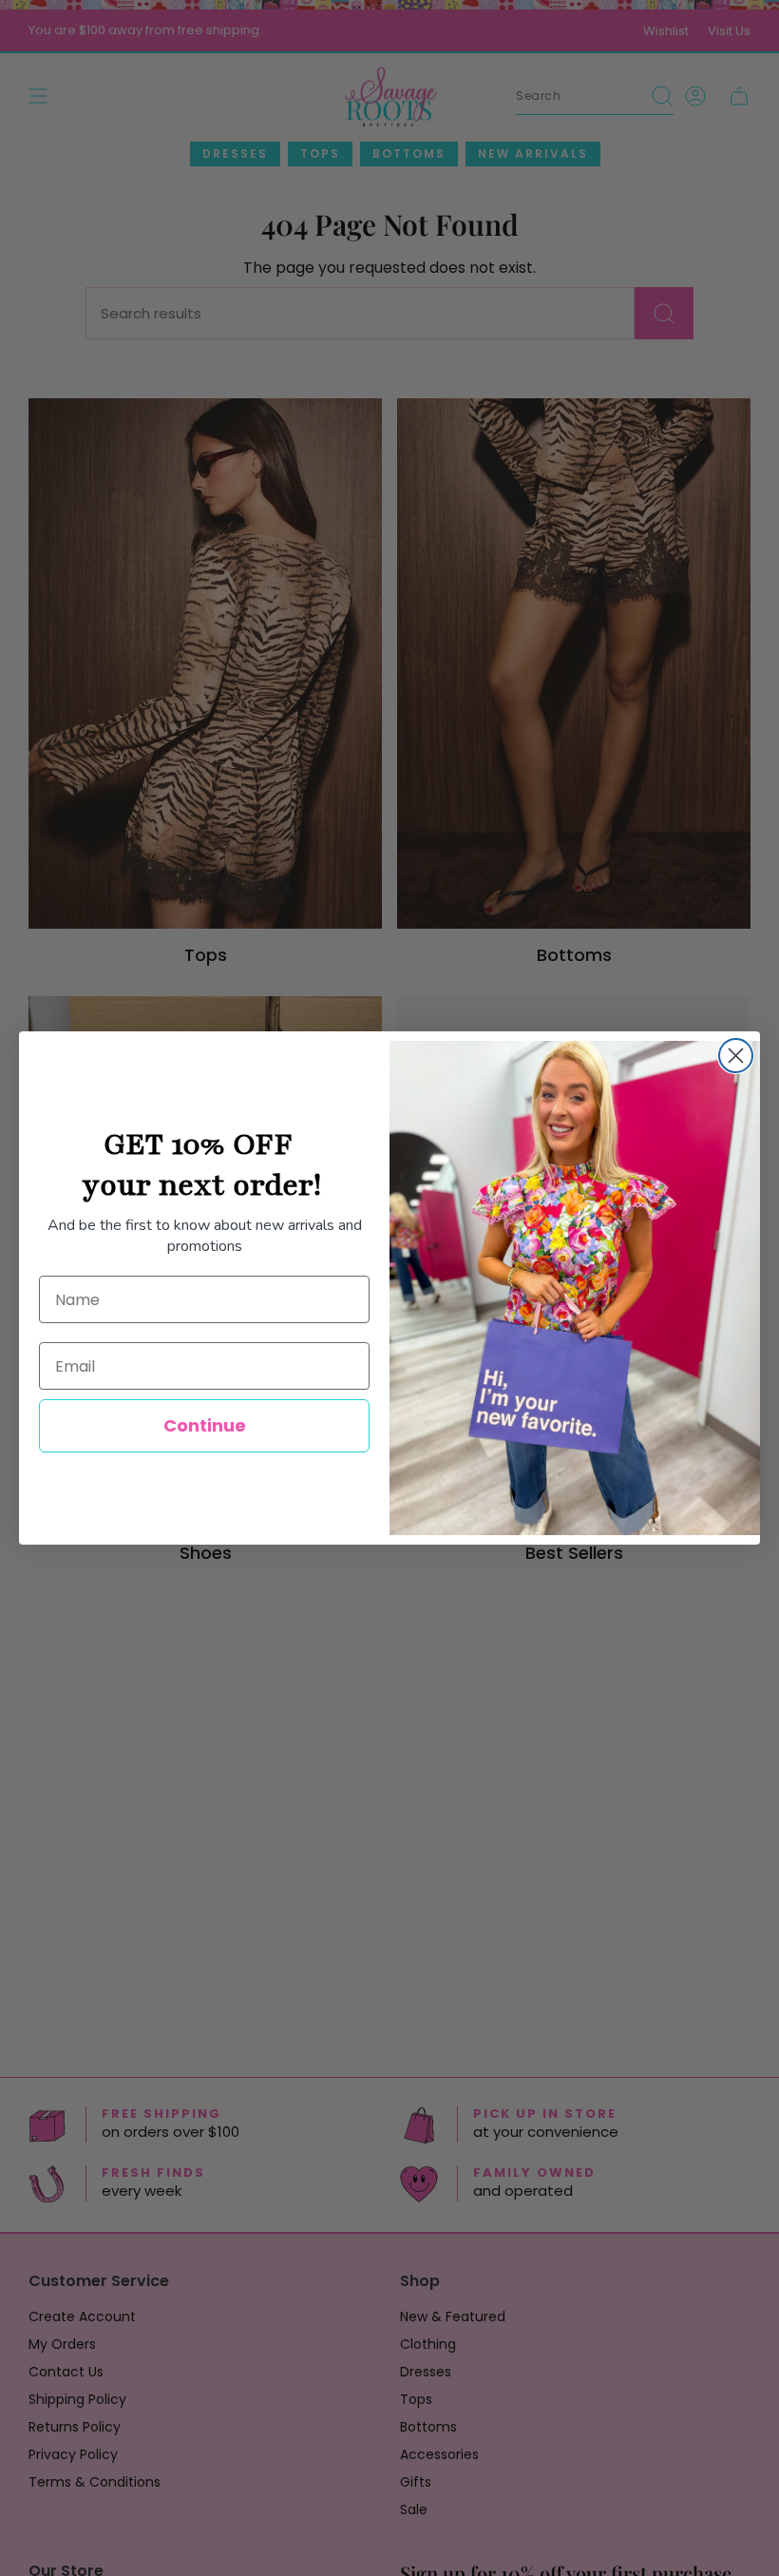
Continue (205, 1425)
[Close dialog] (736, 1056)
